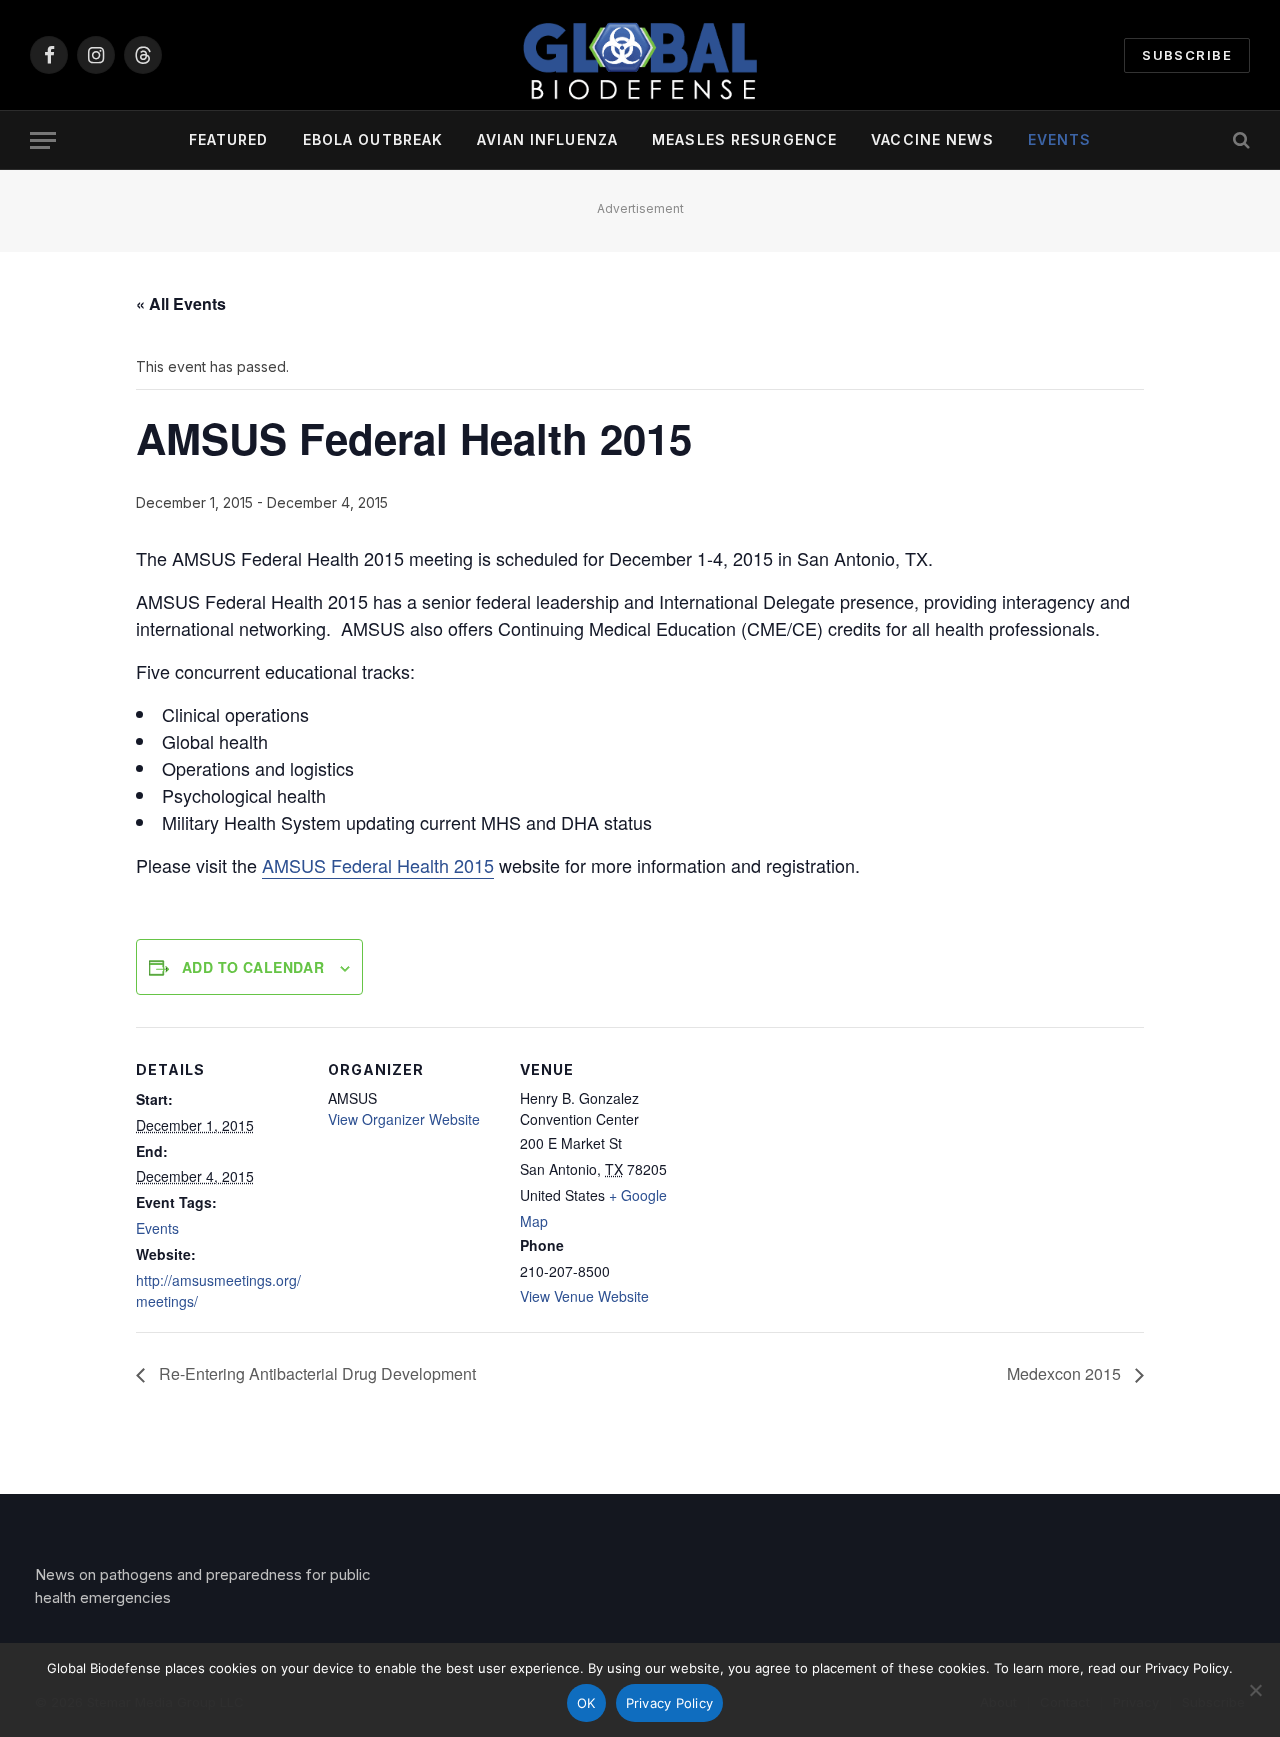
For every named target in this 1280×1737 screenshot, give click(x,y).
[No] (1255, 1690)
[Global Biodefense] (639, 55)
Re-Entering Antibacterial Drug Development (315, 1373)
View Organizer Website (404, 1119)
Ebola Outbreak (373, 139)
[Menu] (43, 140)
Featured (229, 139)
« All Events (181, 303)
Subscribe (1187, 55)
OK (586, 1703)
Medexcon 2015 (1066, 1373)
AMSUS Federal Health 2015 (378, 865)
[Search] (1239, 140)
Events (1060, 139)
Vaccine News (932, 139)
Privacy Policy (670, 1703)
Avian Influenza (547, 139)
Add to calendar (253, 967)
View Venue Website (584, 1296)
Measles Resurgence (744, 139)
